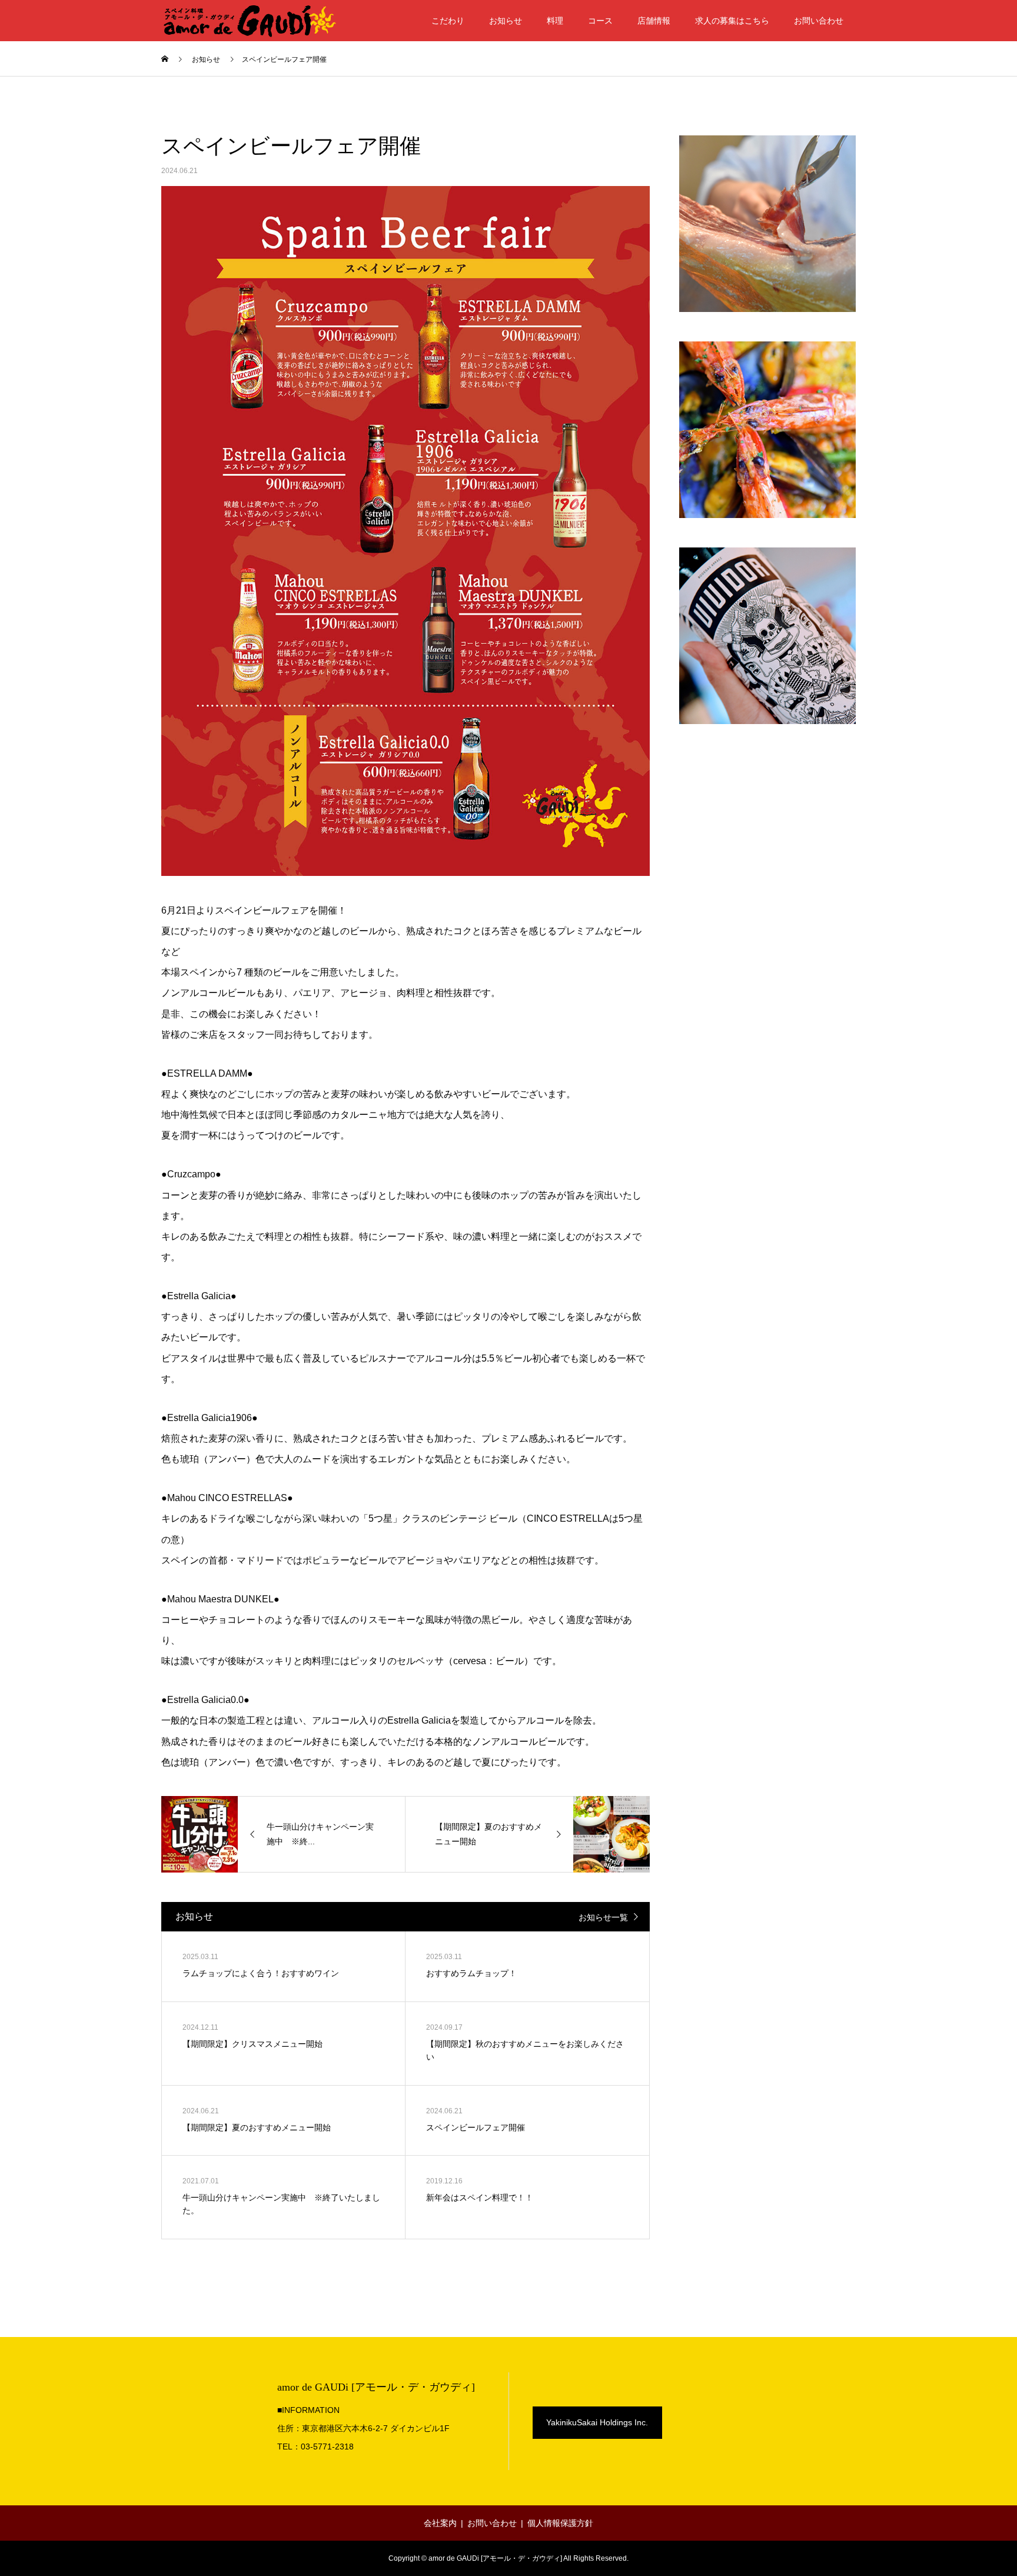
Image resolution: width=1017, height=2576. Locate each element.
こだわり (448, 21)
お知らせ (506, 21)
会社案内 (440, 2523)
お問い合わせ (819, 21)
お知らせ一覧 (603, 1917)
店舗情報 (654, 21)
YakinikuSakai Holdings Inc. (597, 2422)
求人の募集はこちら (732, 21)
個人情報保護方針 (560, 2523)
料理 (555, 21)
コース (600, 21)
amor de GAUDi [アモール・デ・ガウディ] (376, 2387)
